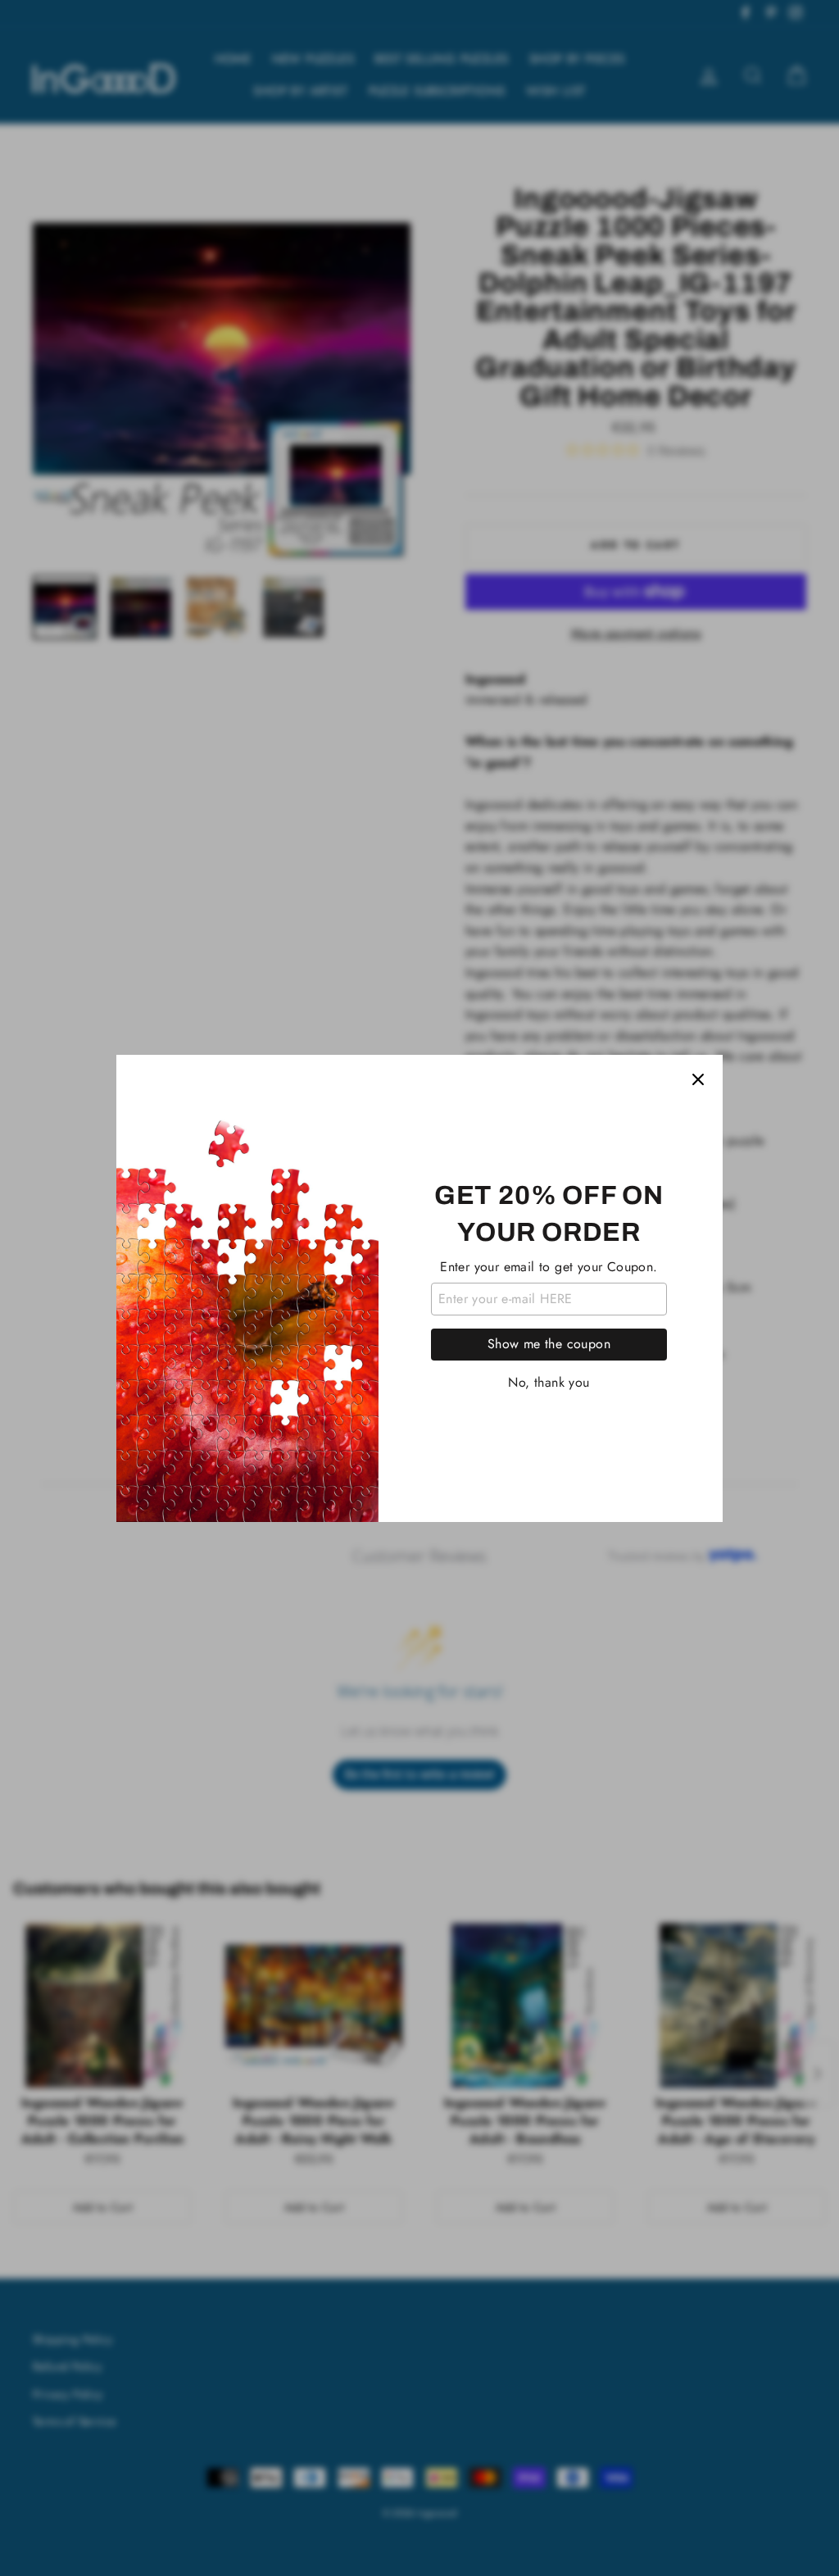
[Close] (698, 1079)
